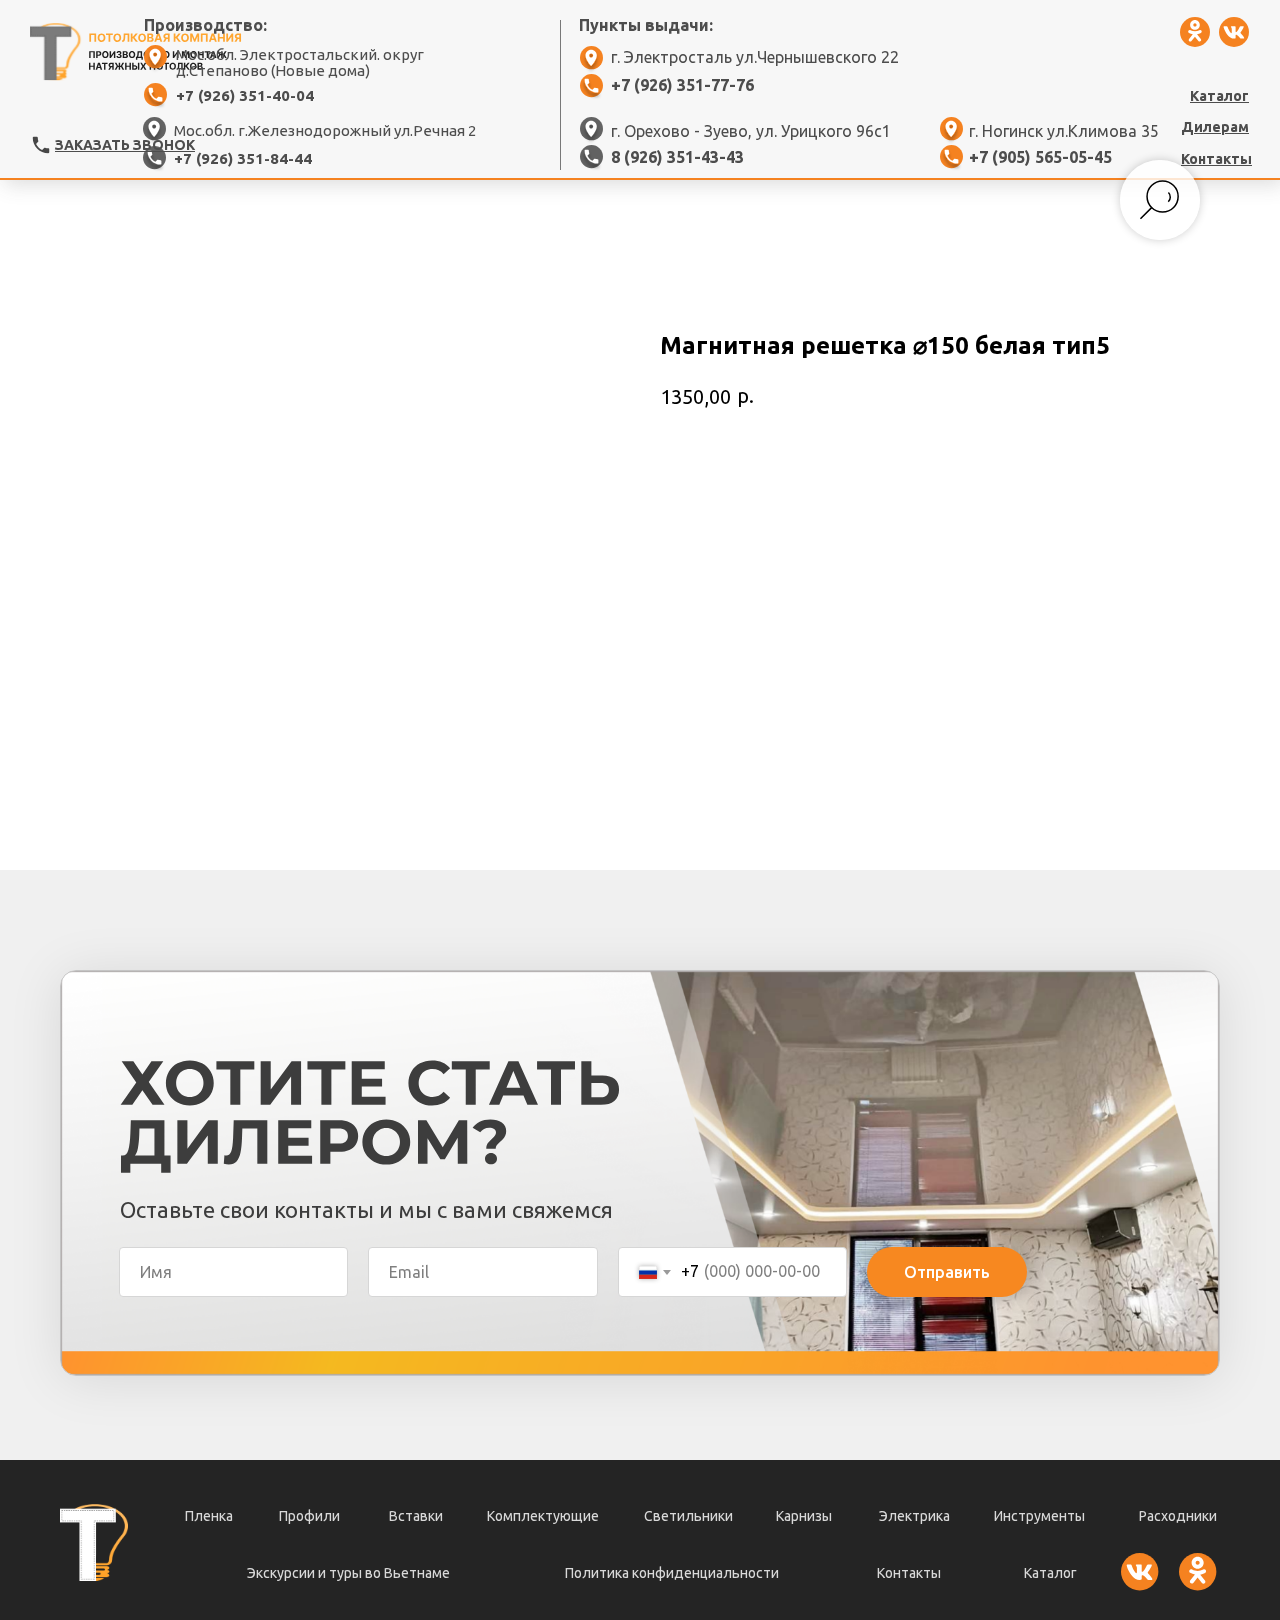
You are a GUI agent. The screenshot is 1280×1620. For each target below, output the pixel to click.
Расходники (1178, 1516)
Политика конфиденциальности (672, 1573)
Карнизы (804, 1516)
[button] (41, 145)
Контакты (909, 1573)
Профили (309, 1516)
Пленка (209, 1516)
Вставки (416, 1516)
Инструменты (1039, 1516)
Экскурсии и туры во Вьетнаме (348, 1573)
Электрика (914, 1516)
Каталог (1050, 1573)
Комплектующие (543, 1516)
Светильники (688, 1516)
